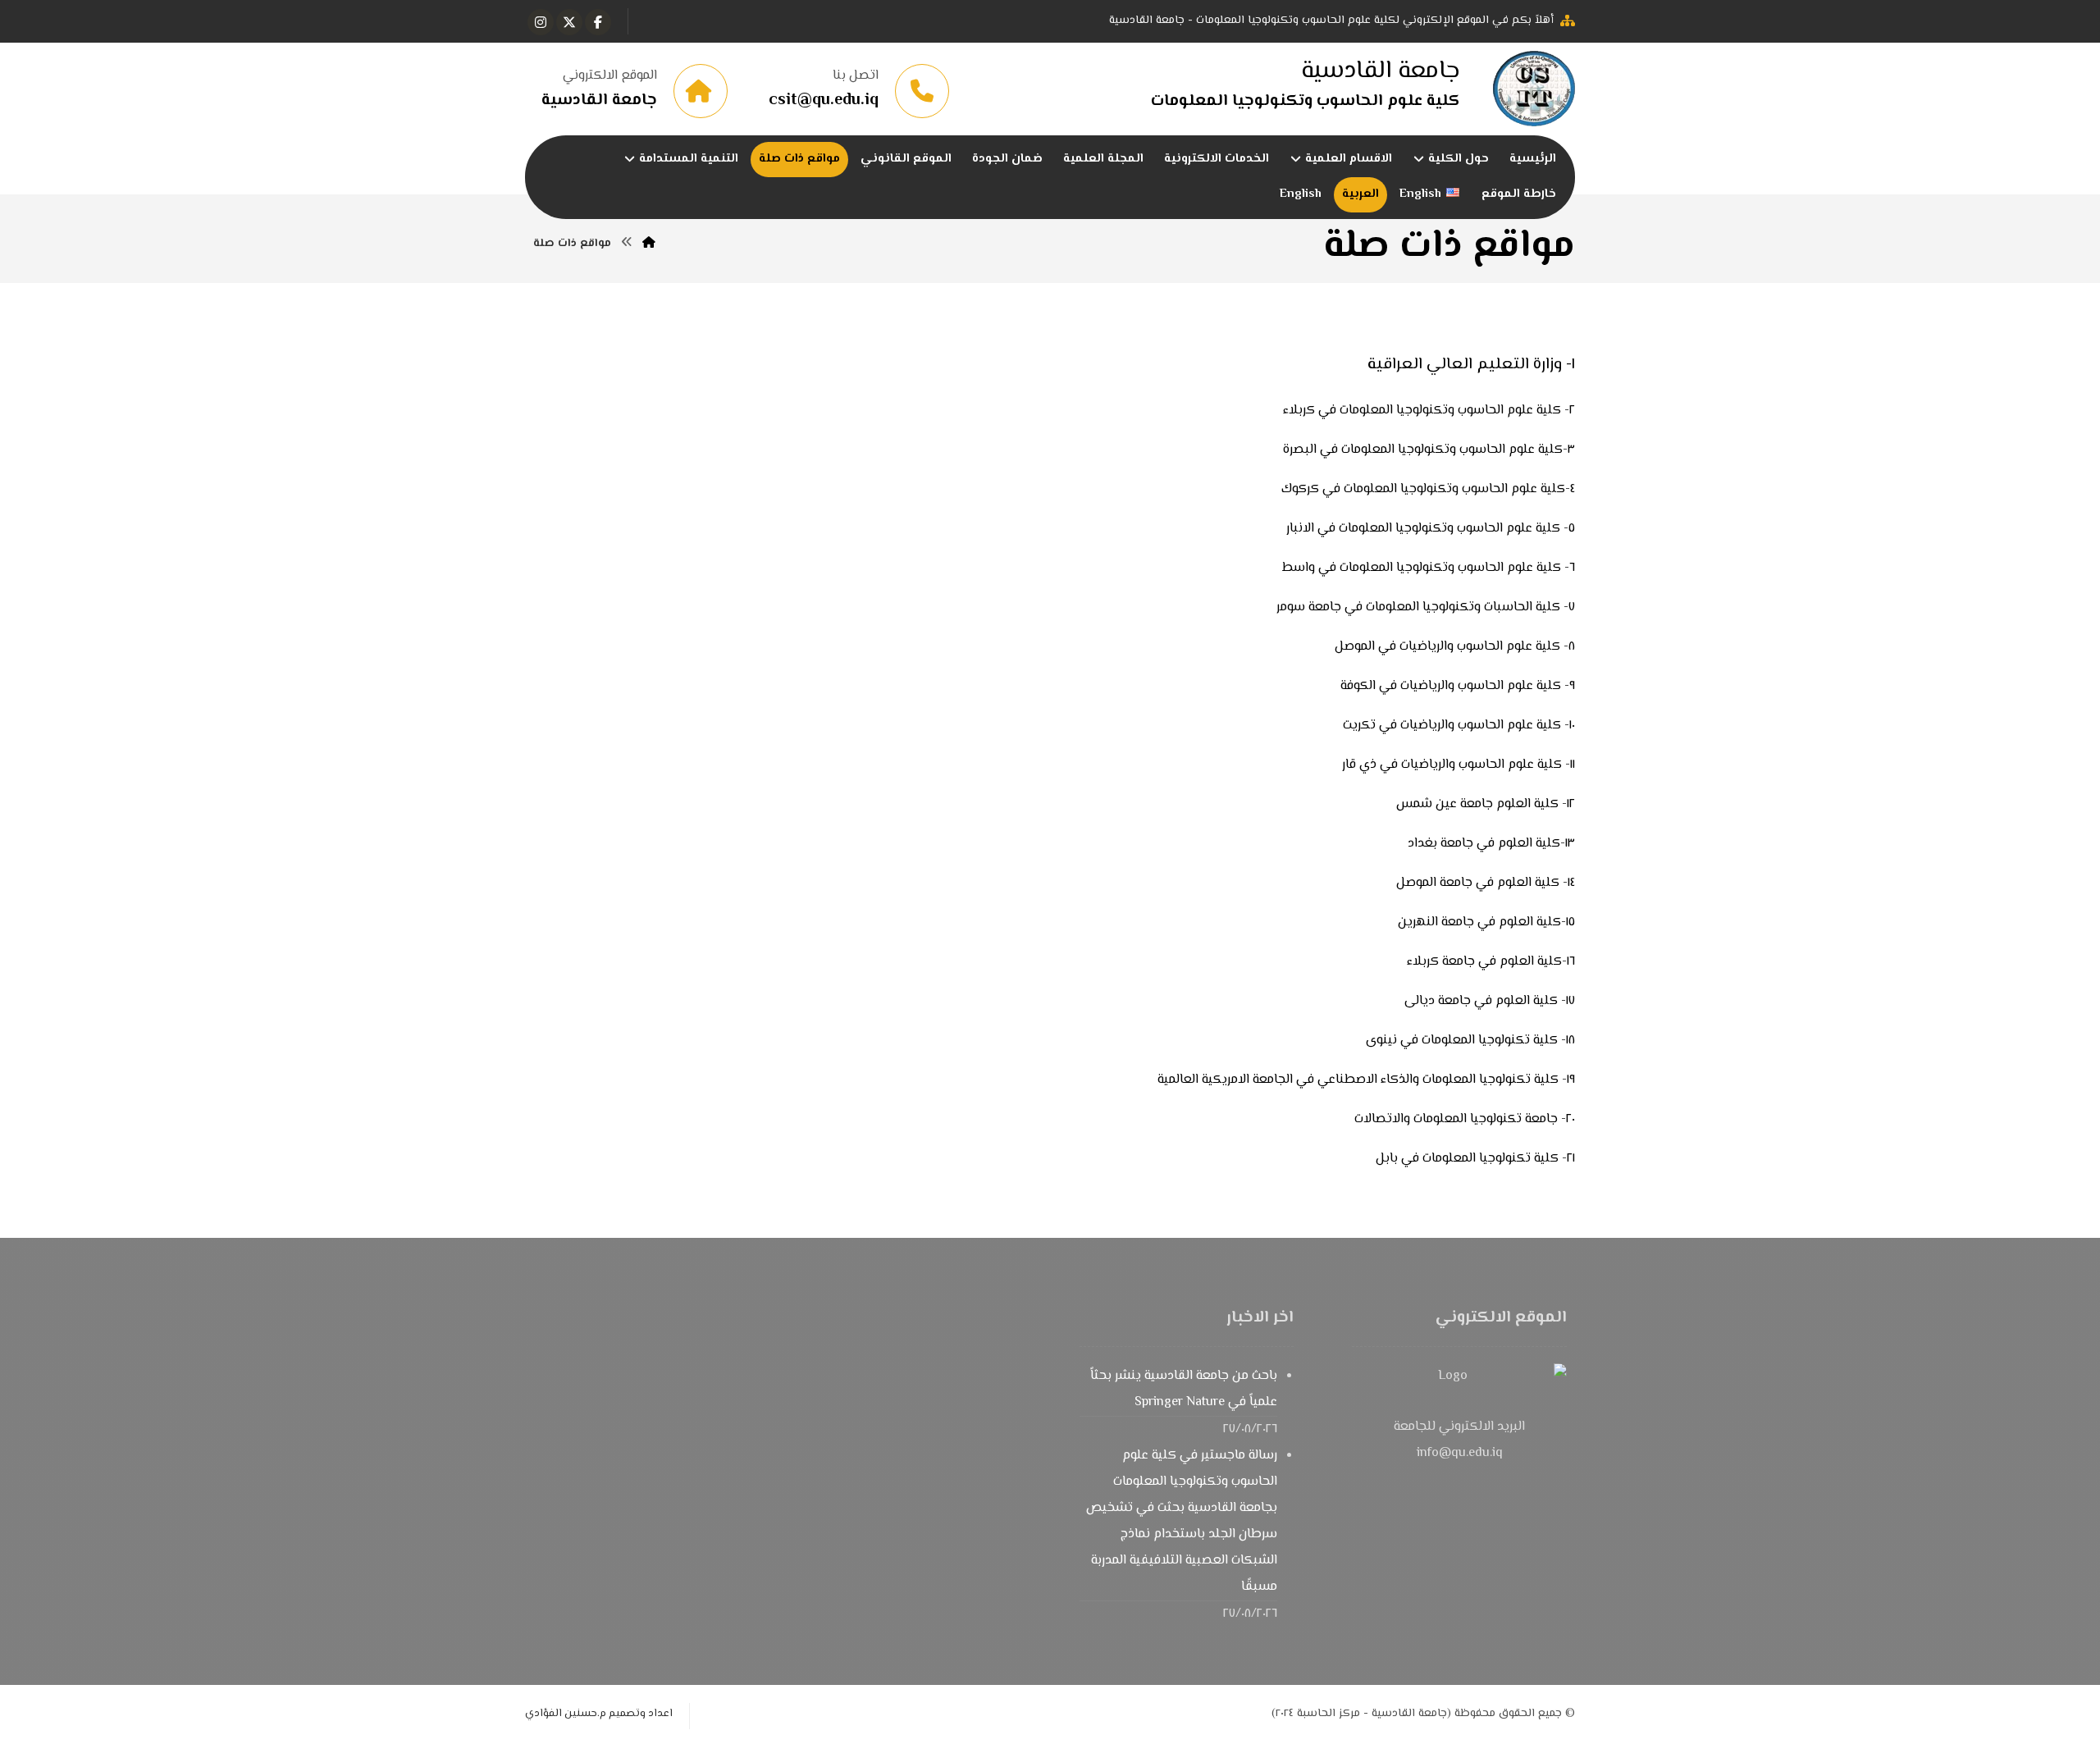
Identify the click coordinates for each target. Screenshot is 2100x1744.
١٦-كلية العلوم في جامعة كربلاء (1491, 962)
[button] (598, 22)
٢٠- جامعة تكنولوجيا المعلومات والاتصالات (1465, 1119)
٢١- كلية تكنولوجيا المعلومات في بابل (1475, 1159)
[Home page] (649, 244)
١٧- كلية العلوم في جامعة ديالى (1490, 1001)
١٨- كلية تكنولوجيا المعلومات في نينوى (1470, 1041)
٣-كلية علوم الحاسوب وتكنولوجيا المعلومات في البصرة (1429, 450)
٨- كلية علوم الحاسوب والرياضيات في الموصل (1455, 647)
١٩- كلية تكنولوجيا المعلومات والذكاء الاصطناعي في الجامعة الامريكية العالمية (1366, 1080)
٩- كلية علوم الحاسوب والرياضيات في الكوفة (1458, 686)
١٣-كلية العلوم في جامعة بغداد (1491, 844)
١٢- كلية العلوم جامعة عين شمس (1486, 804)
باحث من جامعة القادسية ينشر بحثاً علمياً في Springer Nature (1184, 1389)
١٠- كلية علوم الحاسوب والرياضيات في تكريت (1459, 726)
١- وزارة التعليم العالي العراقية (1471, 365)
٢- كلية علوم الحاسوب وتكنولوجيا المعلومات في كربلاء (1429, 411)
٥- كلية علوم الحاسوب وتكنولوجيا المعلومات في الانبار (1431, 529)
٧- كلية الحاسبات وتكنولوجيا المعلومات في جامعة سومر (1426, 607)
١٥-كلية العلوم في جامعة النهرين (1486, 922)
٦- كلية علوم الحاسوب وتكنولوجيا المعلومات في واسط (1429, 568)
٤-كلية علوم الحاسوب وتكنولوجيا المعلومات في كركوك (1428, 489)
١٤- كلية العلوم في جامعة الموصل (1486, 883)
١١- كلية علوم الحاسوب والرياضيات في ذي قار (1459, 765)
